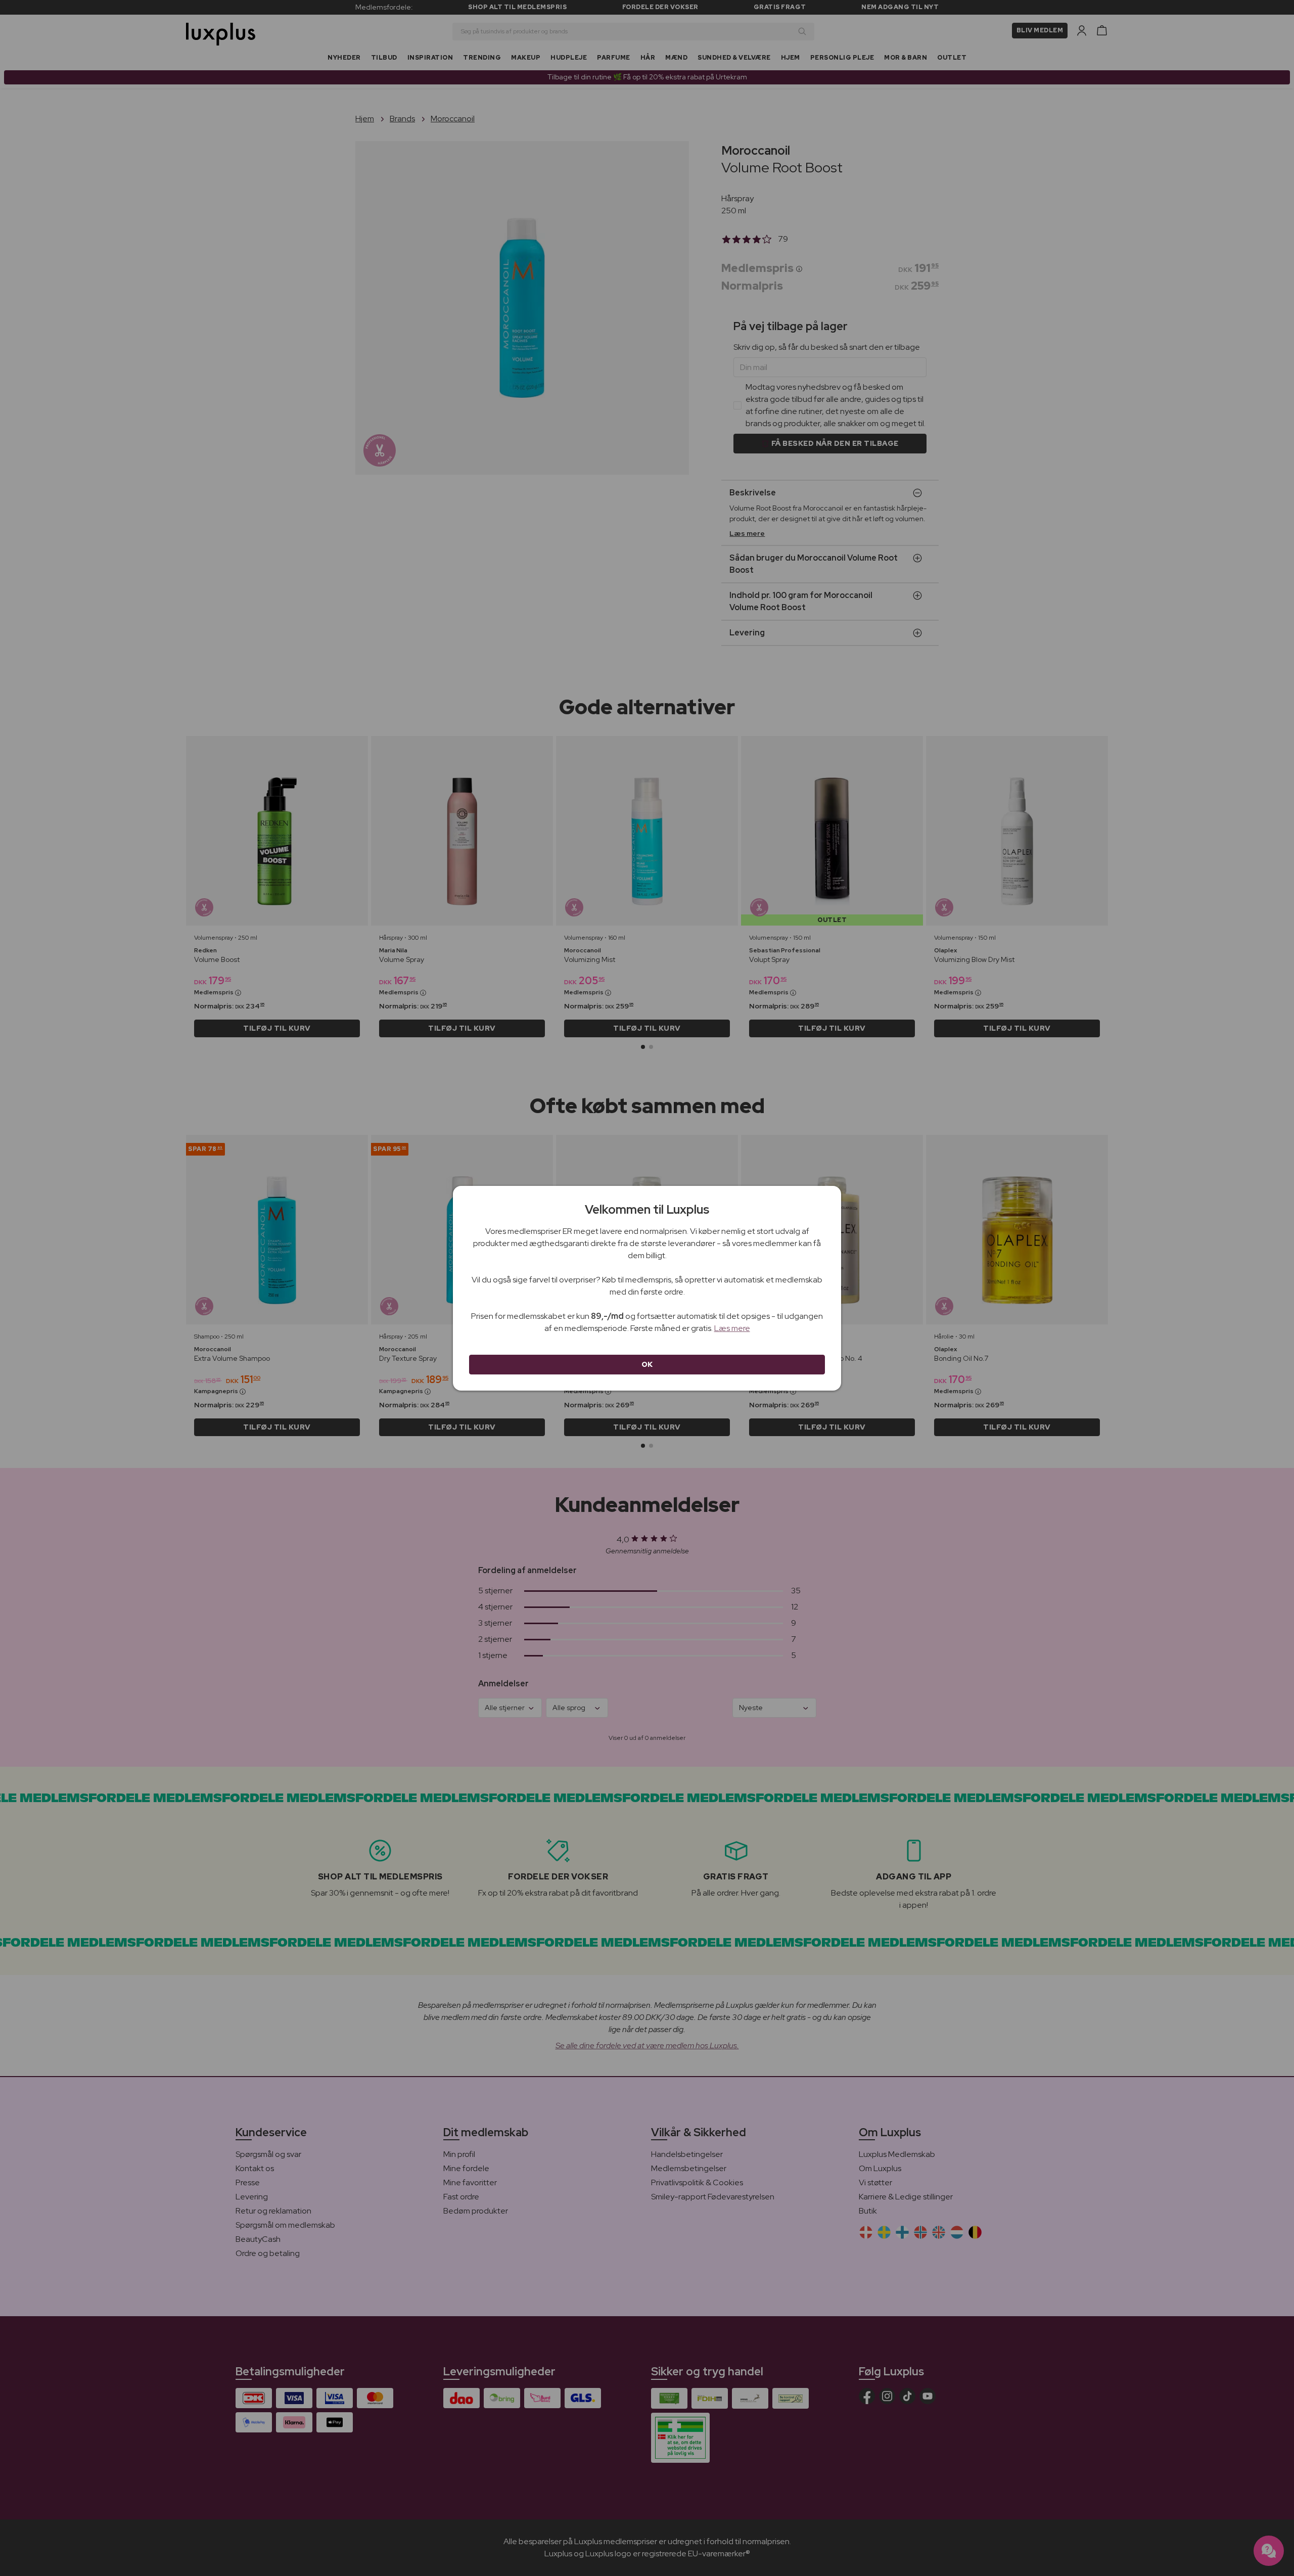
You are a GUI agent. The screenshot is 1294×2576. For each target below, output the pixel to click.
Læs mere (732, 1328)
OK (647, 1364)
